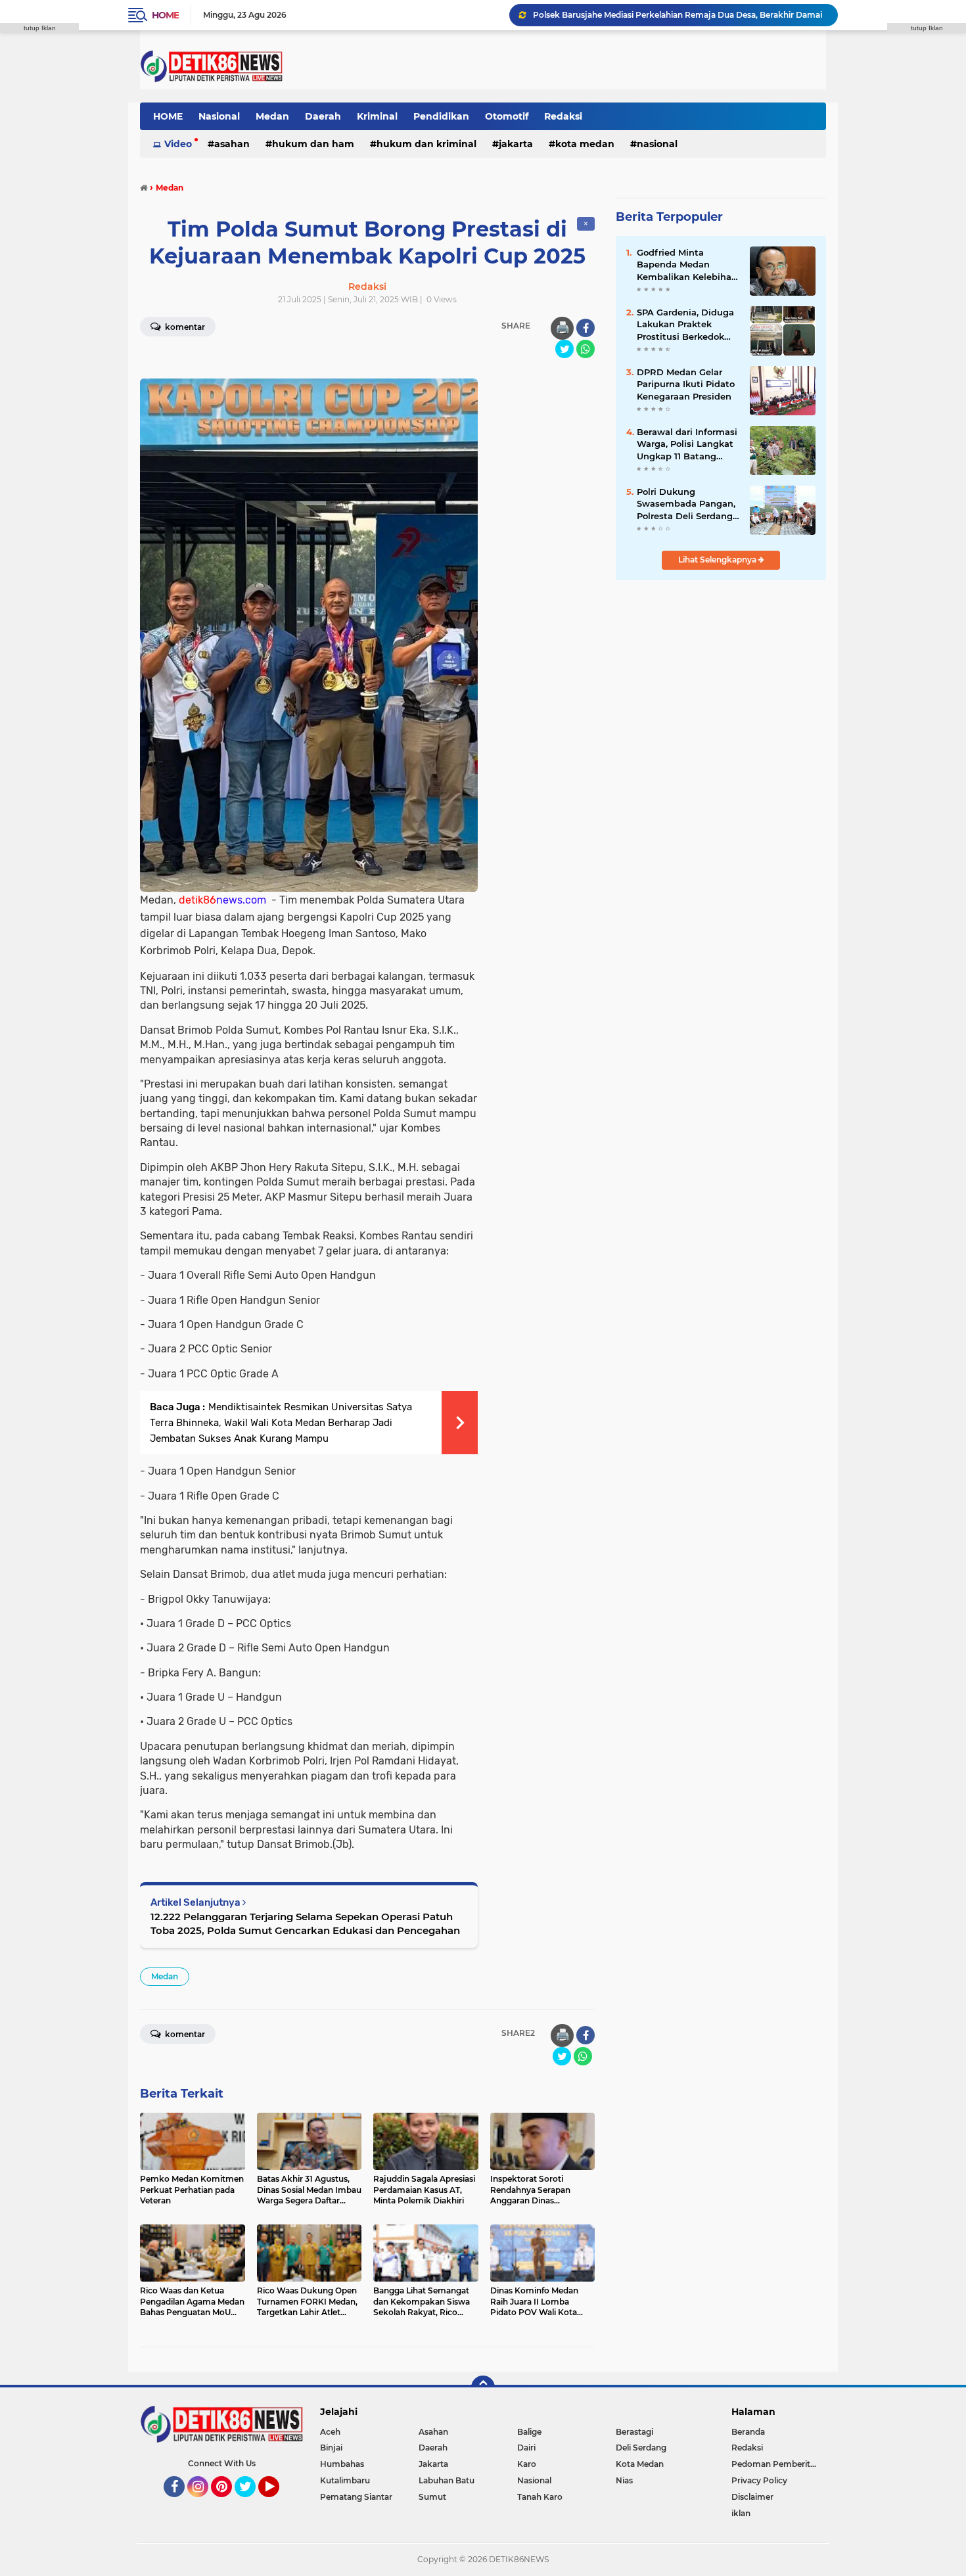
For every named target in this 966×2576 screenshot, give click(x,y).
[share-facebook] (586, 328)
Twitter (251, 2503)
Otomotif (507, 116)
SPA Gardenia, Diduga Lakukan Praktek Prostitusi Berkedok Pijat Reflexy (685, 325)
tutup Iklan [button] (40, 28)
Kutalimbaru (345, 2480)
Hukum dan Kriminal (426, 144)
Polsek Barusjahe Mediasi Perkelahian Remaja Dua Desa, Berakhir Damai (678, 15)
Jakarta (516, 144)
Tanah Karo (540, 2497)
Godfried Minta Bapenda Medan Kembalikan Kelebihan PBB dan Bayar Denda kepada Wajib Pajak (687, 265)
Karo (527, 2464)
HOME (168, 116)
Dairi (526, 2448)
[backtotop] (483, 2387)
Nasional (219, 116)
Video (178, 144)
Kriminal (377, 116)
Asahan (232, 144)
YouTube (278, 2503)
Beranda (748, 2432)
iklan (741, 2513)
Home (165, 15)
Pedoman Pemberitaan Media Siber (779, 2464)
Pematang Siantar (356, 2497)
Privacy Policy (759, 2480)
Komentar (184, 327)
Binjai (331, 2448)
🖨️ (563, 328)
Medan (272, 116)
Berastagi (634, 2432)
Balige (529, 2432)
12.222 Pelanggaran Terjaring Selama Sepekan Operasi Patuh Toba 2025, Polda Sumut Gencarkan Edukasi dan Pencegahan (305, 1923)
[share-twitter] (564, 349)
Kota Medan (585, 144)
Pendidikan (441, 116)
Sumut (432, 2497)
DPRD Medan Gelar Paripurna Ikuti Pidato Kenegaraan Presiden (686, 384)
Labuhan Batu (447, 2480)
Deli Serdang (641, 2448)
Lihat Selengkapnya (718, 560)
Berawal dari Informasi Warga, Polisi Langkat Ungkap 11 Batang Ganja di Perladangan (687, 444)
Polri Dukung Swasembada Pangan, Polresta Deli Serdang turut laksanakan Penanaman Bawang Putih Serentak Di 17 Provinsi (686, 504)
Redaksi (563, 116)
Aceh (330, 2432)
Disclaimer (752, 2497)
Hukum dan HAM (313, 144)
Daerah (323, 116)
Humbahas (342, 2464)
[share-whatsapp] (586, 349)
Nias (624, 2480)
